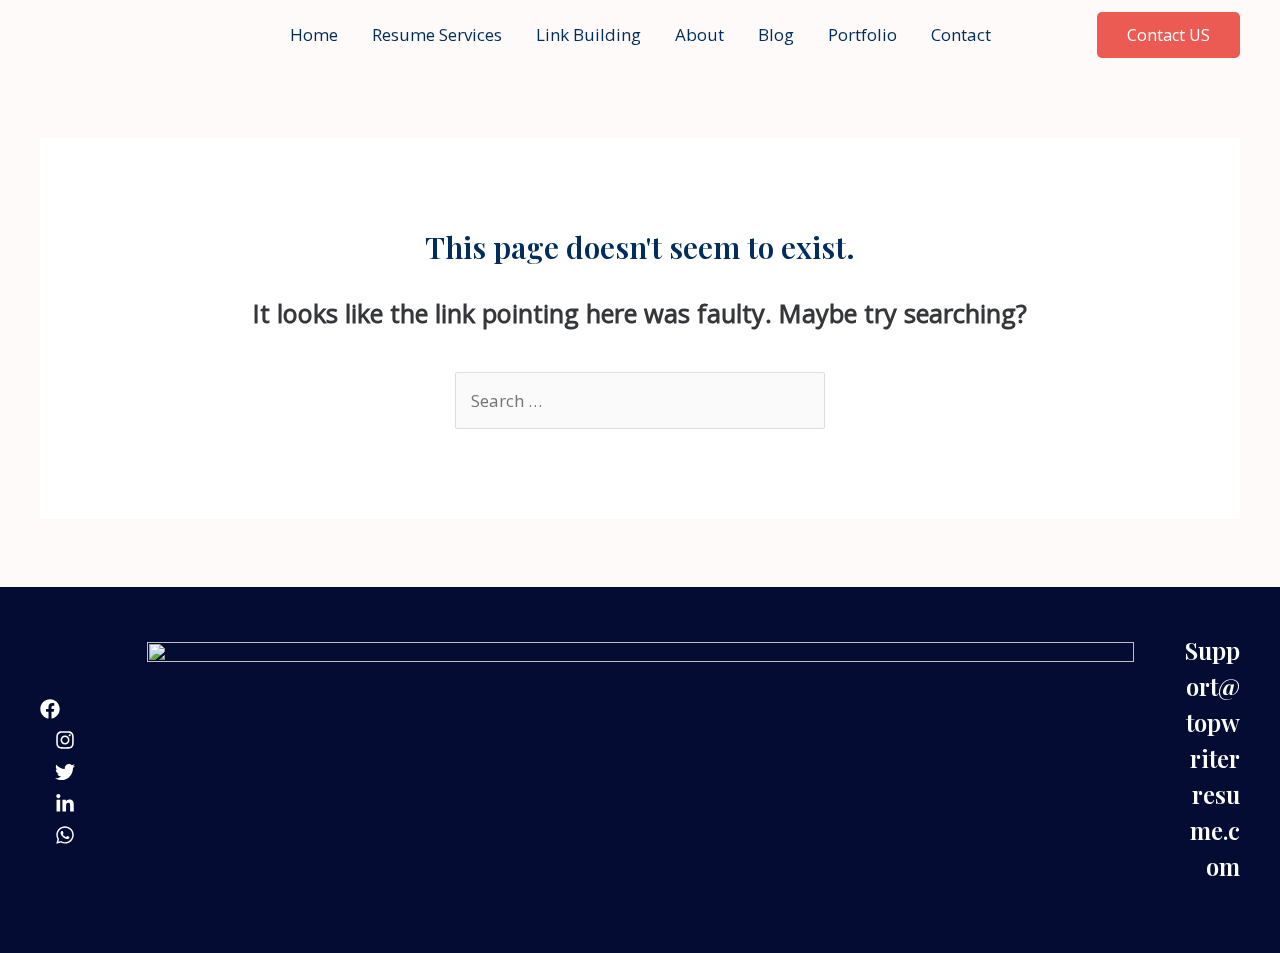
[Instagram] (65, 740)
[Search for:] (640, 400)
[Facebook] (50, 709)
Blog (776, 34)
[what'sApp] (65, 835)
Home (314, 34)
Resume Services (437, 34)
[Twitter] (65, 772)
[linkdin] (65, 804)
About (699, 34)
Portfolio (862, 34)
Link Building (588, 34)
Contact (961, 34)
